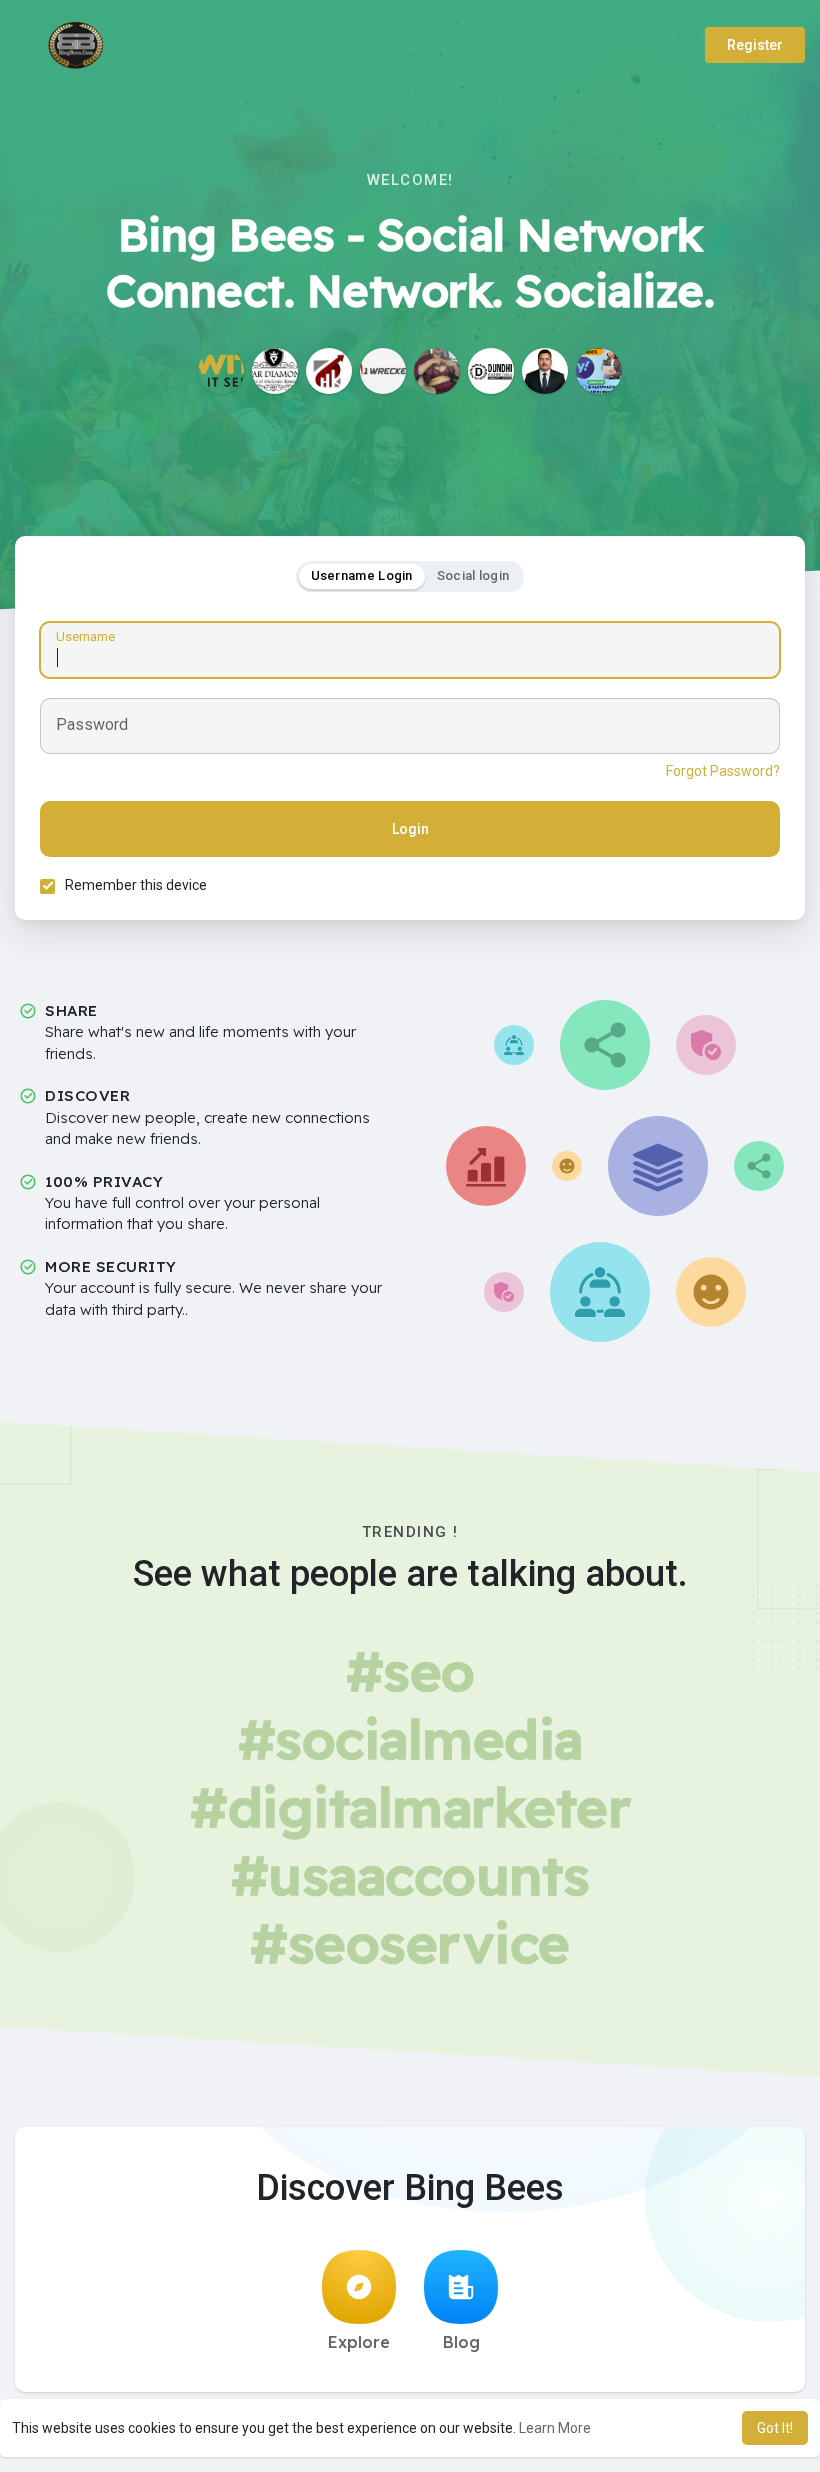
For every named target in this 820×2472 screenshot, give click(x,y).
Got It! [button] (775, 2428)
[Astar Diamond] (275, 371)
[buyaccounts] (599, 371)
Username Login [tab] (362, 575)
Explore (359, 2342)
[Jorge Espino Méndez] (545, 371)
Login (410, 829)
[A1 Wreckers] (383, 371)
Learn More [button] (555, 2428)
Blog (461, 2342)
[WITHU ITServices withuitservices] (221, 371)
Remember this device (136, 885)
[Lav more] (437, 371)
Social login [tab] (473, 575)
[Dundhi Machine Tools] (491, 371)
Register (755, 45)
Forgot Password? (723, 771)
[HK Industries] (329, 371)
